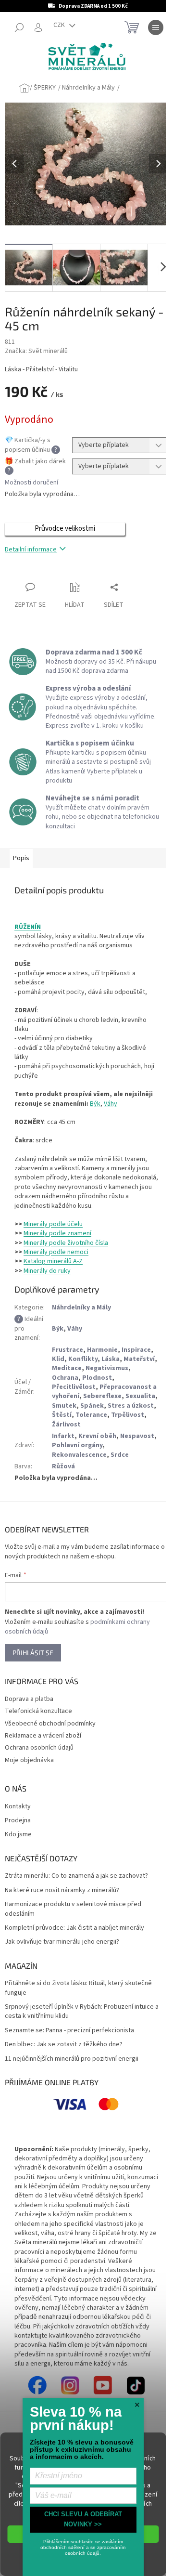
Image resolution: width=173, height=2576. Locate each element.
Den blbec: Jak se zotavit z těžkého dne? (64, 2045)
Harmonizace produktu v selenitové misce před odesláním (73, 1909)
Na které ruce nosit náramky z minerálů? (62, 1890)
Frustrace (68, 1350)
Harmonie (102, 1350)
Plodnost (97, 1378)
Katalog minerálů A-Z (53, 1261)
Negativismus (107, 1368)
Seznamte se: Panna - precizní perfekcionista (69, 2031)
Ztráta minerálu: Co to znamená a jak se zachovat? (76, 1876)
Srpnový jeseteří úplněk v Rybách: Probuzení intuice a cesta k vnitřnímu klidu (82, 2012)
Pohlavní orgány (77, 1445)
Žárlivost (66, 1425)
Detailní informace (31, 549)
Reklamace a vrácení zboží (43, 1736)
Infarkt (63, 1436)
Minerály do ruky (47, 1271)
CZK (60, 25)
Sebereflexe (102, 1396)
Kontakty (18, 1807)
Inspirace (136, 1350)
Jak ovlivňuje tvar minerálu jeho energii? (62, 1942)
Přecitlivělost (74, 1387)
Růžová (63, 1466)
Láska (111, 1359)
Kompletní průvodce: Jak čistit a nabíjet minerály (74, 1928)
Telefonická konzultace (38, 1711)
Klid (58, 1359)
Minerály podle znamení (57, 1233)
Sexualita (140, 1396)
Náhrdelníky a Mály (81, 1308)
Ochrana (65, 1378)
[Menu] (156, 27)
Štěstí (62, 1415)
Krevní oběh (97, 1436)
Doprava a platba (29, 1699)
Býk (95, 1104)
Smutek (64, 1406)
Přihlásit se (33, 1653)
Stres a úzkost (131, 1406)
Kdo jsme (18, 1835)
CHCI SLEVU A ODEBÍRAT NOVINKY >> (83, 2519)
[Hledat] (19, 27)
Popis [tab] (21, 858)
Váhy (111, 1104)
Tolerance (91, 1415)
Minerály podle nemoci (56, 1252)
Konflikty (83, 1359)
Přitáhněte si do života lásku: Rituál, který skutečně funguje (78, 1988)
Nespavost (137, 1436)
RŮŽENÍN (28, 927)
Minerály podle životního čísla (66, 1243)
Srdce (120, 1455)
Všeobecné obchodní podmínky (50, 1724)
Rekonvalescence (79, 1455)
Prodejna (18, 1821)
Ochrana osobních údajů (39, 1748)
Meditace (67, 1368)
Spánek (92, 1406)
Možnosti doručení (31, 483)
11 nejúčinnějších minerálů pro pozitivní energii (72, 2059)
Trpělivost (128, 1415)
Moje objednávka (29, 1760)
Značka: (36, 351)
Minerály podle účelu (53, 1224)
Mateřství (139, 1359)
